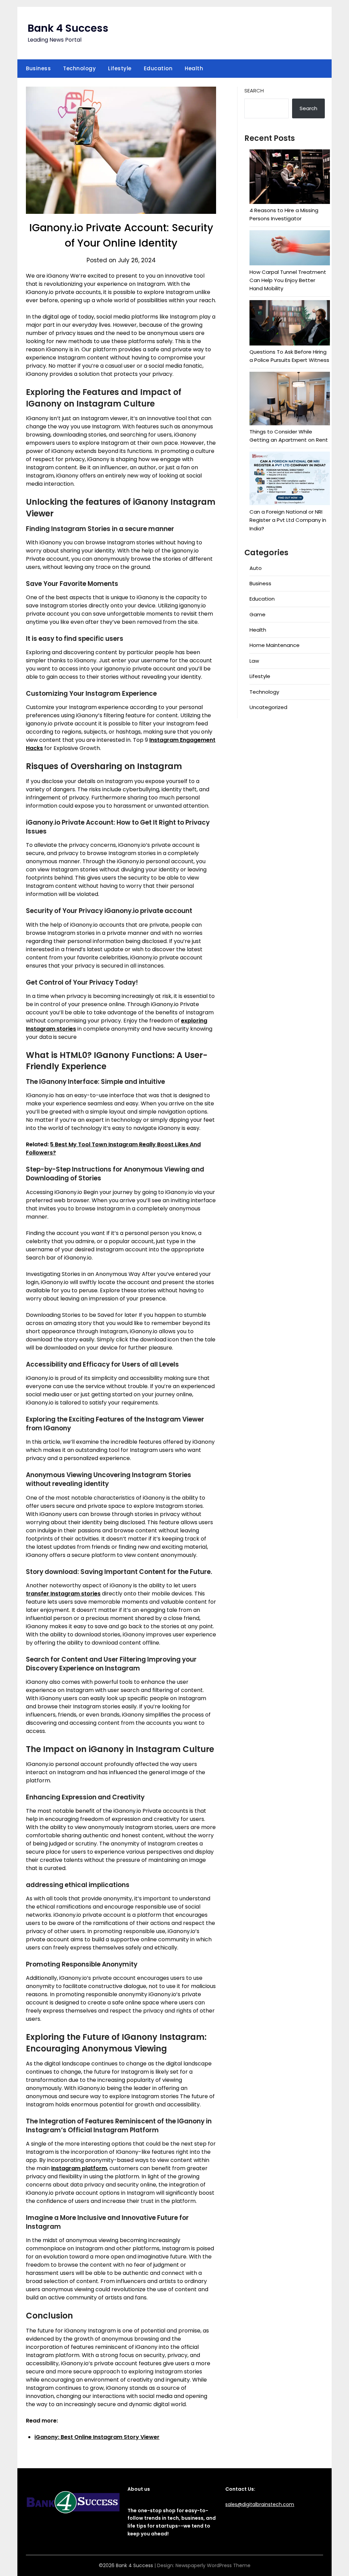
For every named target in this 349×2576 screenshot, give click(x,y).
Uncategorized (268, 707)
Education (158, 68)
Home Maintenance (275, 645)
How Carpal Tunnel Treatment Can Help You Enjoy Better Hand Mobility (288, 280)
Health (194, 68)
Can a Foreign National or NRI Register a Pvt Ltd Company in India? (288, 520)
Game (257, 614)
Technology (79, 68)
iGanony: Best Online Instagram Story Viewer (97, 2437)
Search (254, 91)
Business (38, 68)
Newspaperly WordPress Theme (213, 2565)
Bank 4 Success (68, 28)
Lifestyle (120, 68)
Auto (256, 568)
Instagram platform (79, 2168)
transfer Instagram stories (63, 1594)
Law (254, 661)
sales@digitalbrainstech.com (260, 2504)
